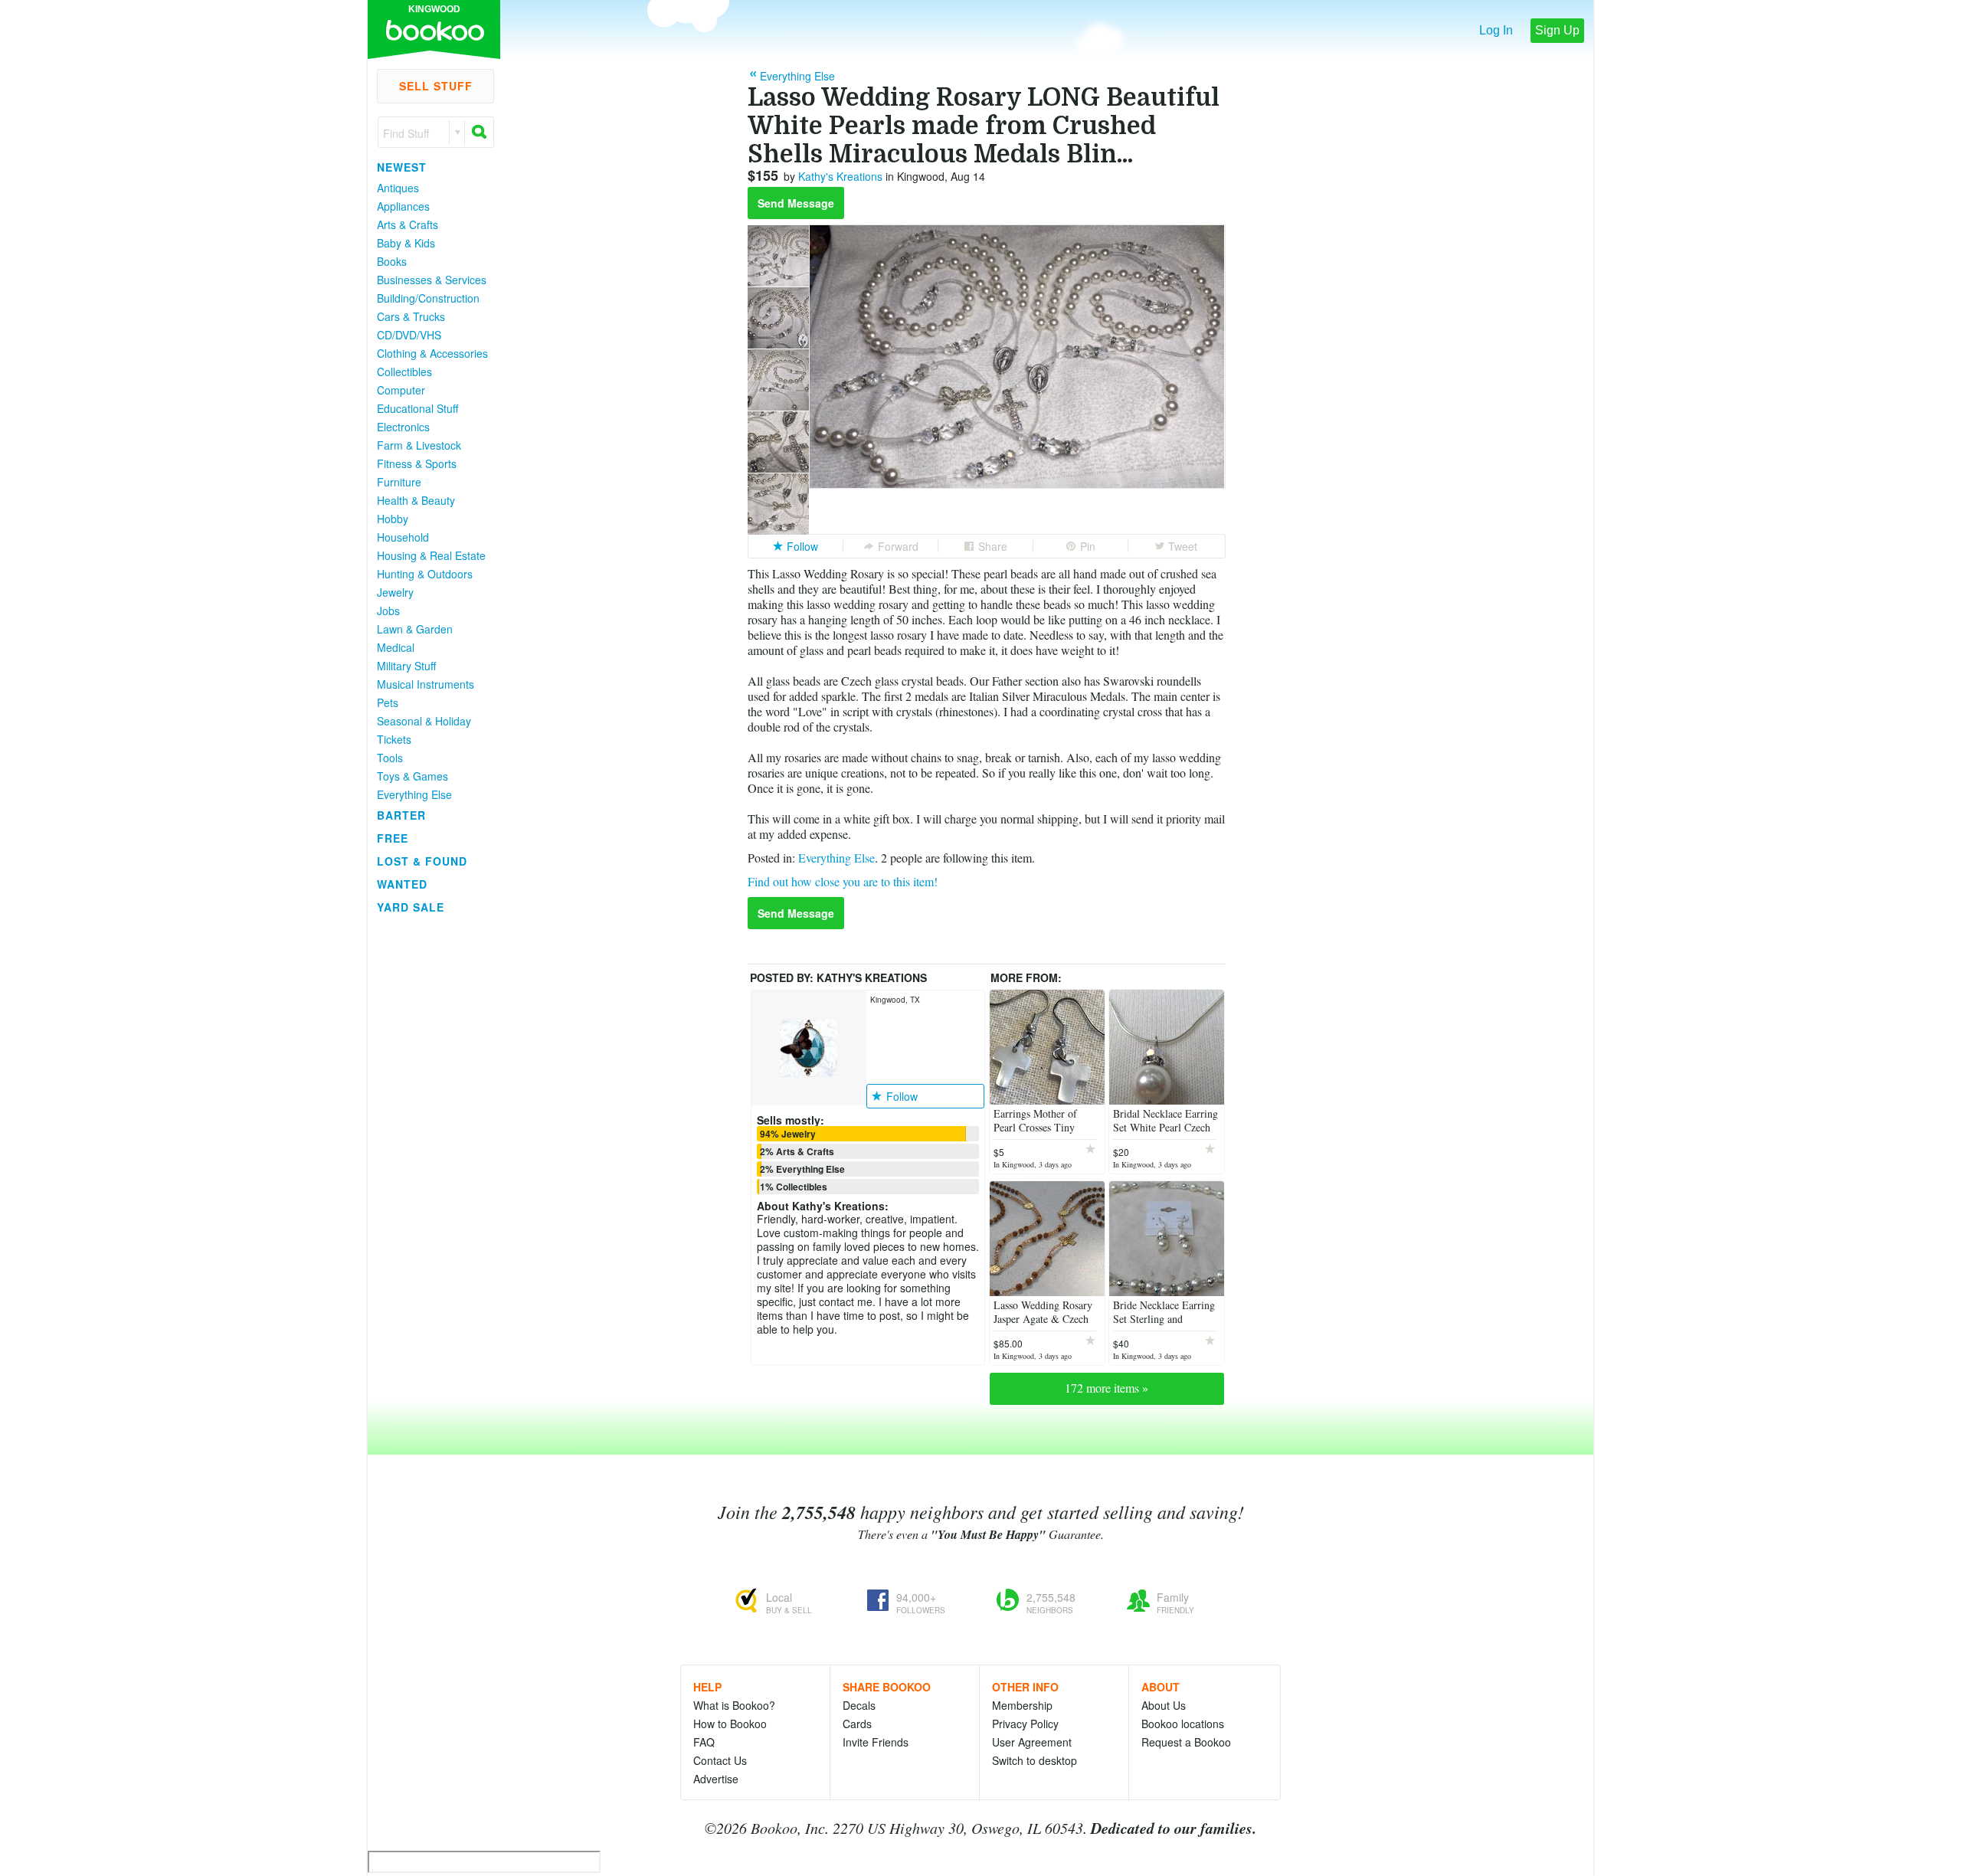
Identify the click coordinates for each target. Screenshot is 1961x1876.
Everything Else (414, 794)
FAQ (704, 1742)
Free (393, 838)
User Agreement (1032, 1742)
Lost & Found (422, 861)
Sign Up (1557, 30)
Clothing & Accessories (432, 353)
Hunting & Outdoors (425, 574)
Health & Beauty (416, 500)
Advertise (716, 1779)
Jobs (388, 611)
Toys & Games (412, 776)
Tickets (394, 739)
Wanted (402, 884)
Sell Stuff (436, 86)
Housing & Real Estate (431, 555)
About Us (1164, 1705)
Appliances (403, 206)
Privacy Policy (1025, 1724)
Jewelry (395, 592)
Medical (396, 647)
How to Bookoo (730, 1724)
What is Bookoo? (734, 1705)
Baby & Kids (406, 243)
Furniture (399, 482)
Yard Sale (411, 907)
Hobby (393, 519)
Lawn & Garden (415, 629)
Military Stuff (406, 666)
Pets (388, 702)
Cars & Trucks (411, 316)
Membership (1022, 1705)
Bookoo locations (1183, 1724)
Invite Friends (876, 1742)
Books (392, 261)
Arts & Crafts (408, 224)
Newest (402, 167)
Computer (401, 390)
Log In (1496, 30)
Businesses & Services (432, 280)
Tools (390, 758)
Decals (859, 1705)
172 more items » (1107, 1388)
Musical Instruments (426, 684)
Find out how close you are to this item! (843, 881)
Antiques (398, 188)
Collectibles (404, 372)
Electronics (403, 427)
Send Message (796, 203)
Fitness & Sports (417, 463)
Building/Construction (428, 298)
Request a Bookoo (1186, 1742)
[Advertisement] (429, 1148)
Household (403, 537)
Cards (857, 1724)
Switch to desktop (1035, 1760)
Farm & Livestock (419, 445)
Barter (401, 815)
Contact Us (720, 1760)
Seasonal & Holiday (424, 721)
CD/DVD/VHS (409, 335)
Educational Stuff (417, 408)
